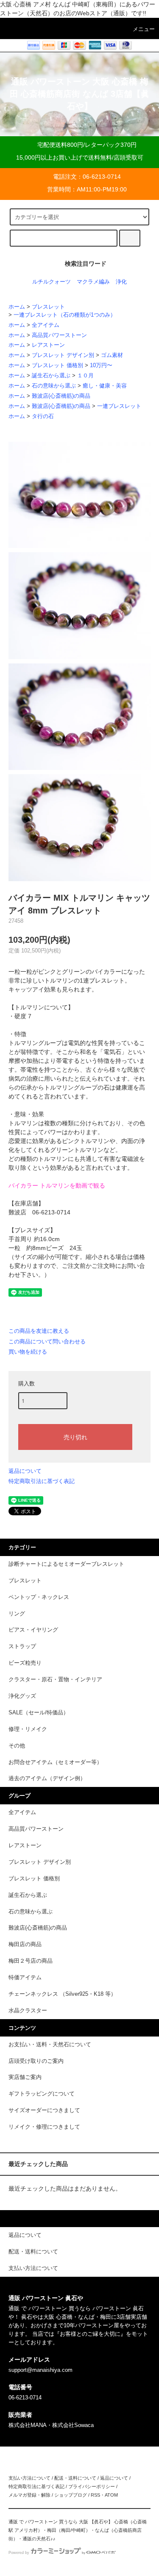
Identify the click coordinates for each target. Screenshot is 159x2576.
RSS (95, 2495)
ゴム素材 (112, 355)
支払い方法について (29, 2478)
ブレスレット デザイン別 (63, 355)
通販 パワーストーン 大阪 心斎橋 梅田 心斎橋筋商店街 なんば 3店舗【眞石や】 (79, 94)
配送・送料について (75, 2478)
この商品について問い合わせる (47, 1341)
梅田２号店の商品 (31, 1961)
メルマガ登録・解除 (29, 2495)
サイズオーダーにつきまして (44, 2110)
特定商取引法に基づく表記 (42, 1481)
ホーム (17, 307)
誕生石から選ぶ (51, 376)
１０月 (85, 376)
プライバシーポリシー (92, 2486)
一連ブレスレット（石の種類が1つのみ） (65, 315)
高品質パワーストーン (59, 335)
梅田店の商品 (25, 1944)
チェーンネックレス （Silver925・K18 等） (62, 1994)
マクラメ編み (93, 282)
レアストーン (48, 345)
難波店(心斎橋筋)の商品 (61, 396)
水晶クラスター (28, 2011)
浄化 (121, 282)
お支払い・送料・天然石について (50, 2045)
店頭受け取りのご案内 (36, 2061)
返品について (25, 1471)
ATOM (111, 2495)
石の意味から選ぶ (54, 386)
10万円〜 (101, 365)
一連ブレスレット (119, 406)
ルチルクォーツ (52, 282)
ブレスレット (48, 307)
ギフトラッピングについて (42, 2094)
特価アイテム (25, 1978)
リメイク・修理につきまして (44, 2127)
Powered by (19, 2553)
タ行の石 (43, 416)
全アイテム (46, 325)
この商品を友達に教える (39, 1331)
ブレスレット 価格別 (57, 365)
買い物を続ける (28, 1352)
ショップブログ (71, 2495)
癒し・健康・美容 (105, 386)
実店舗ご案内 (25, 2077)
